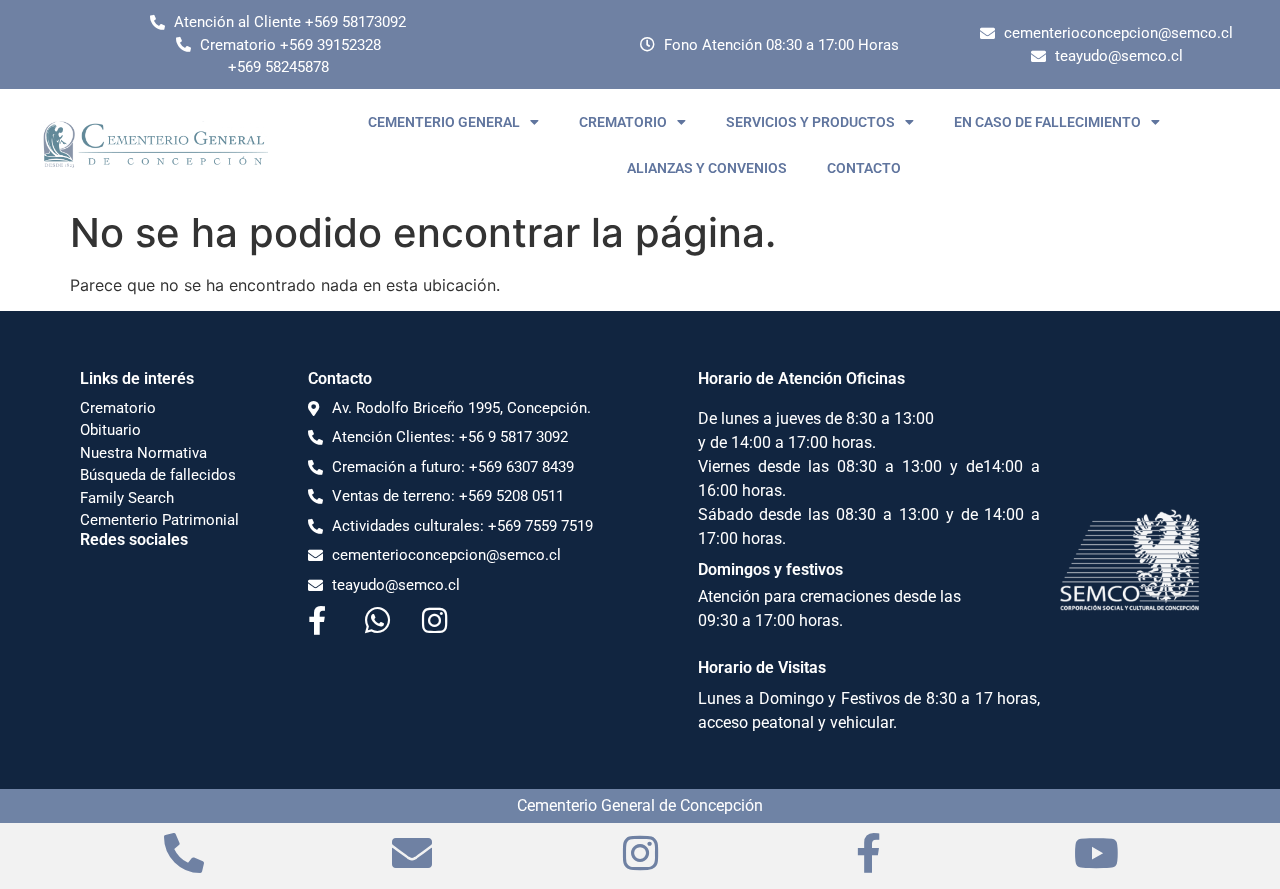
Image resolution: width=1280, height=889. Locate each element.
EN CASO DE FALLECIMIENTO (1047, 122)
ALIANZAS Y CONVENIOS (707, 168)
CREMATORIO (623, 122)
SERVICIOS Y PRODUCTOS (810, 122)
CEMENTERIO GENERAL (444, 122)
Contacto (340, 378)
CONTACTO (864, 168)
